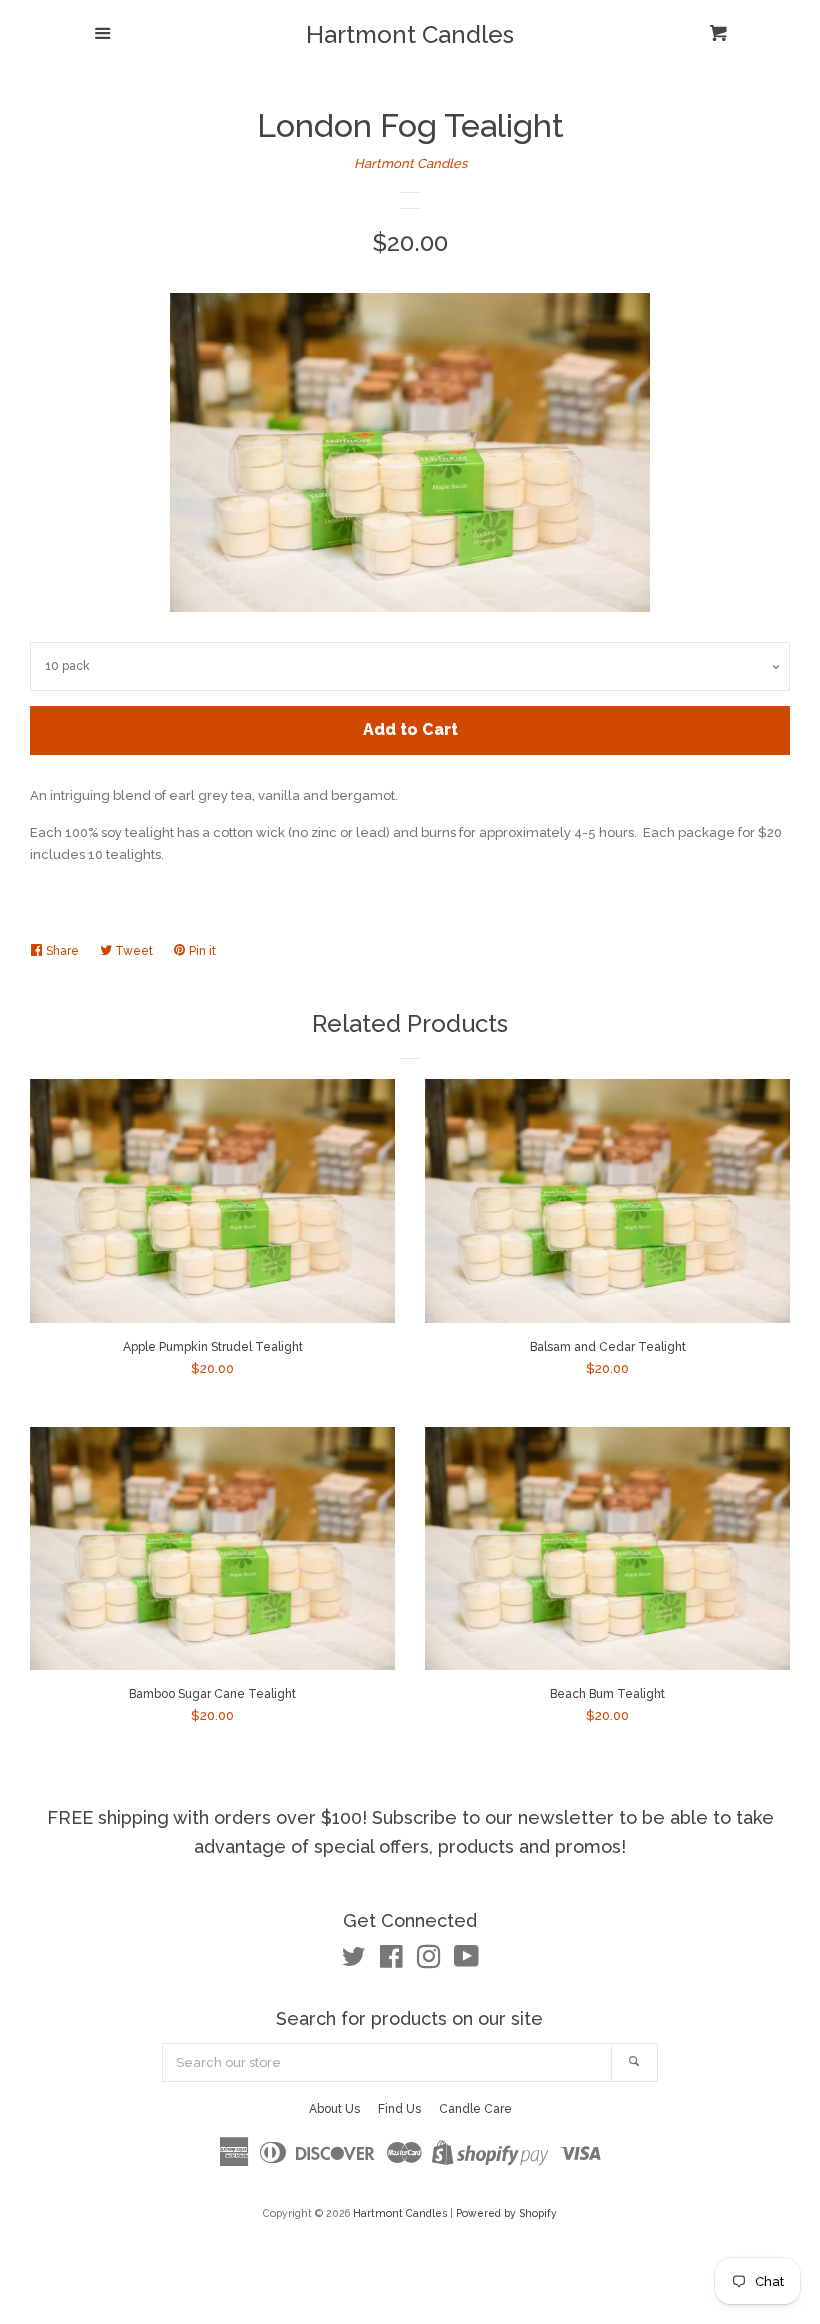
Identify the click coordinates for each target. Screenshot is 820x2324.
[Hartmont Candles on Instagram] (429, 1961)
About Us (334, 2109)
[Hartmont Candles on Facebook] (391, 1961)
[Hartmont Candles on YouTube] (466, 1961)
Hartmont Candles (410, 35)
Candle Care (475, 2109)
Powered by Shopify (506, 2213)
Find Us (399, 2109)
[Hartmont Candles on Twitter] (354, 1961)
